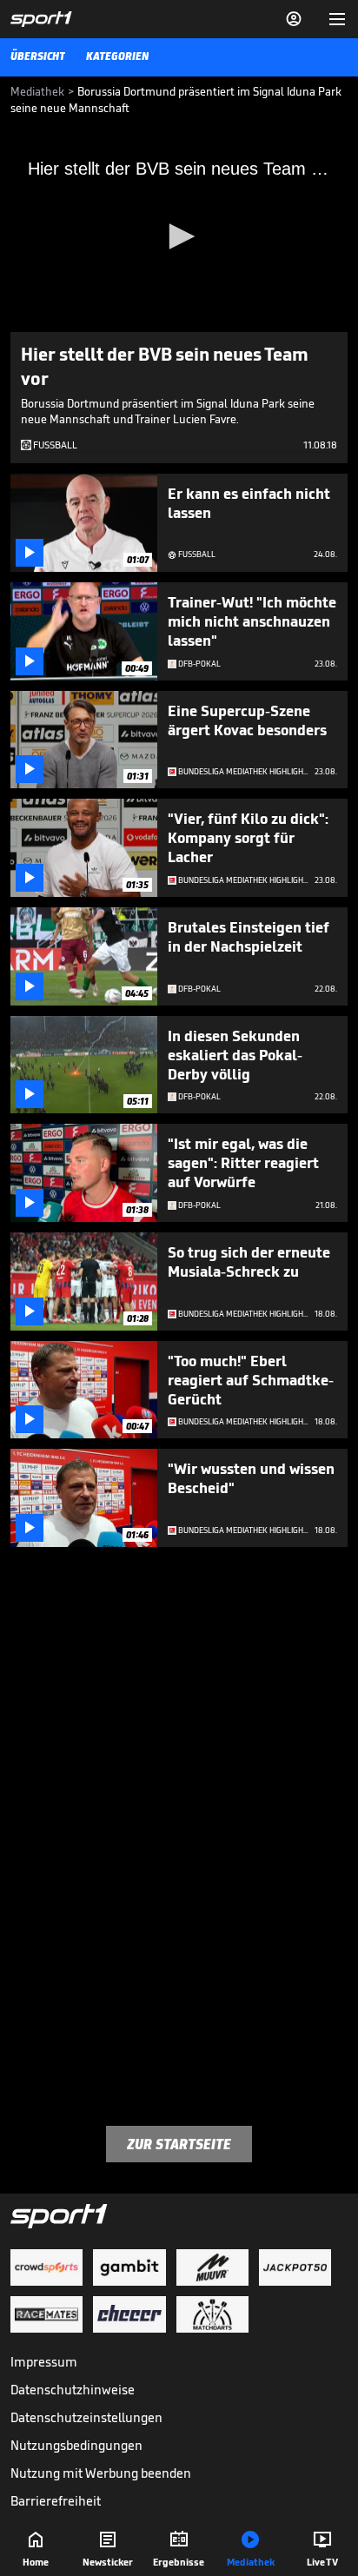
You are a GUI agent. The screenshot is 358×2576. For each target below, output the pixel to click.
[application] (179, 237)
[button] (179, 236)
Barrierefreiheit (56, 2501)
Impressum (44, 2362)
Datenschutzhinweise (73, 2390)
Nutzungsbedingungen (76, 2445)
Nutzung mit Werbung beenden (101, 2473)
